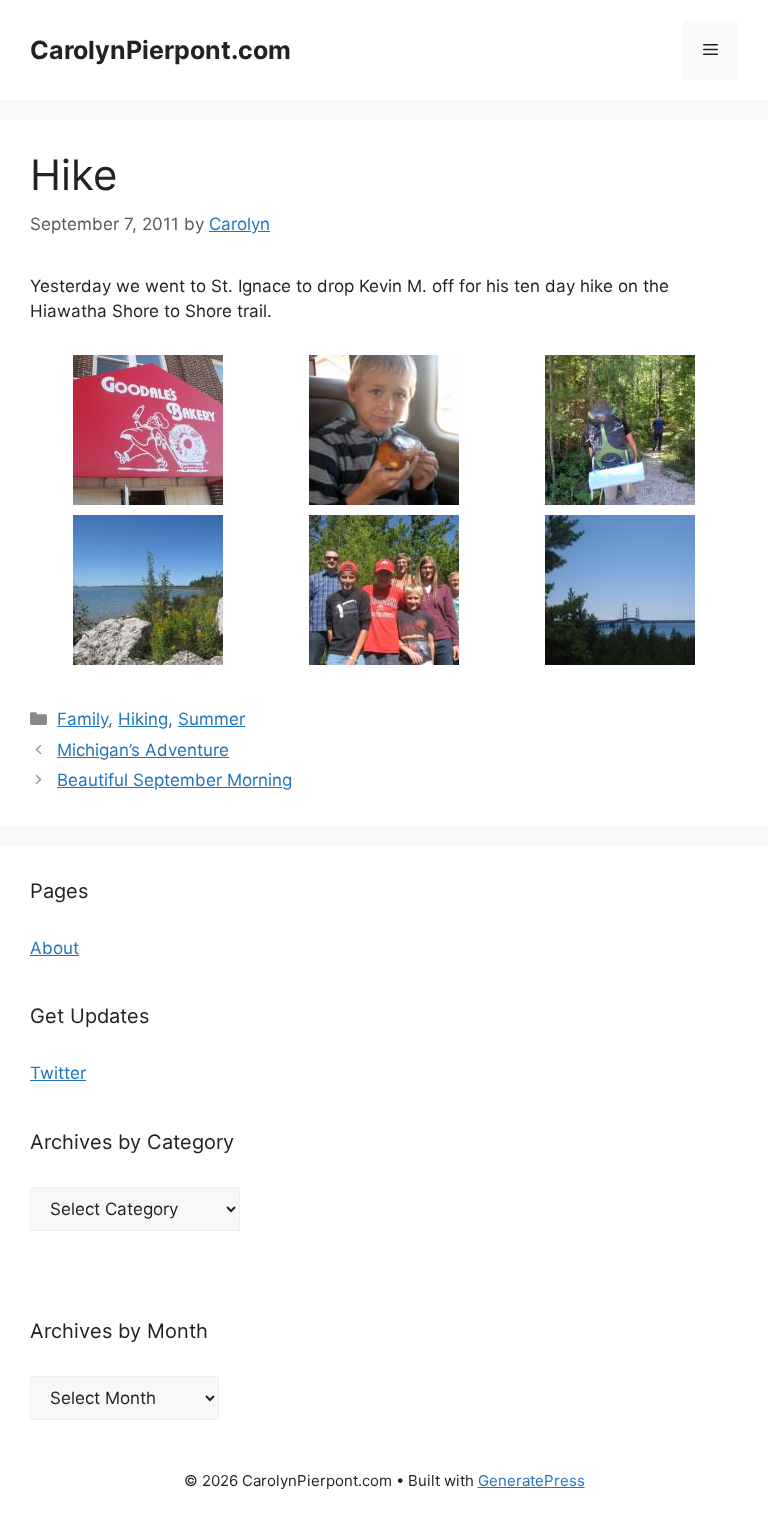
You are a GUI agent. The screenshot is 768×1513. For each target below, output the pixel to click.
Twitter (58, 1073)
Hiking (143, 719)
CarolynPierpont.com (160, 50)
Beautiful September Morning (174, 780)
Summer (211, 719)
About (54, 948)
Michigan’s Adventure (143, 750)
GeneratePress (531, 1480)
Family (82, 719)
